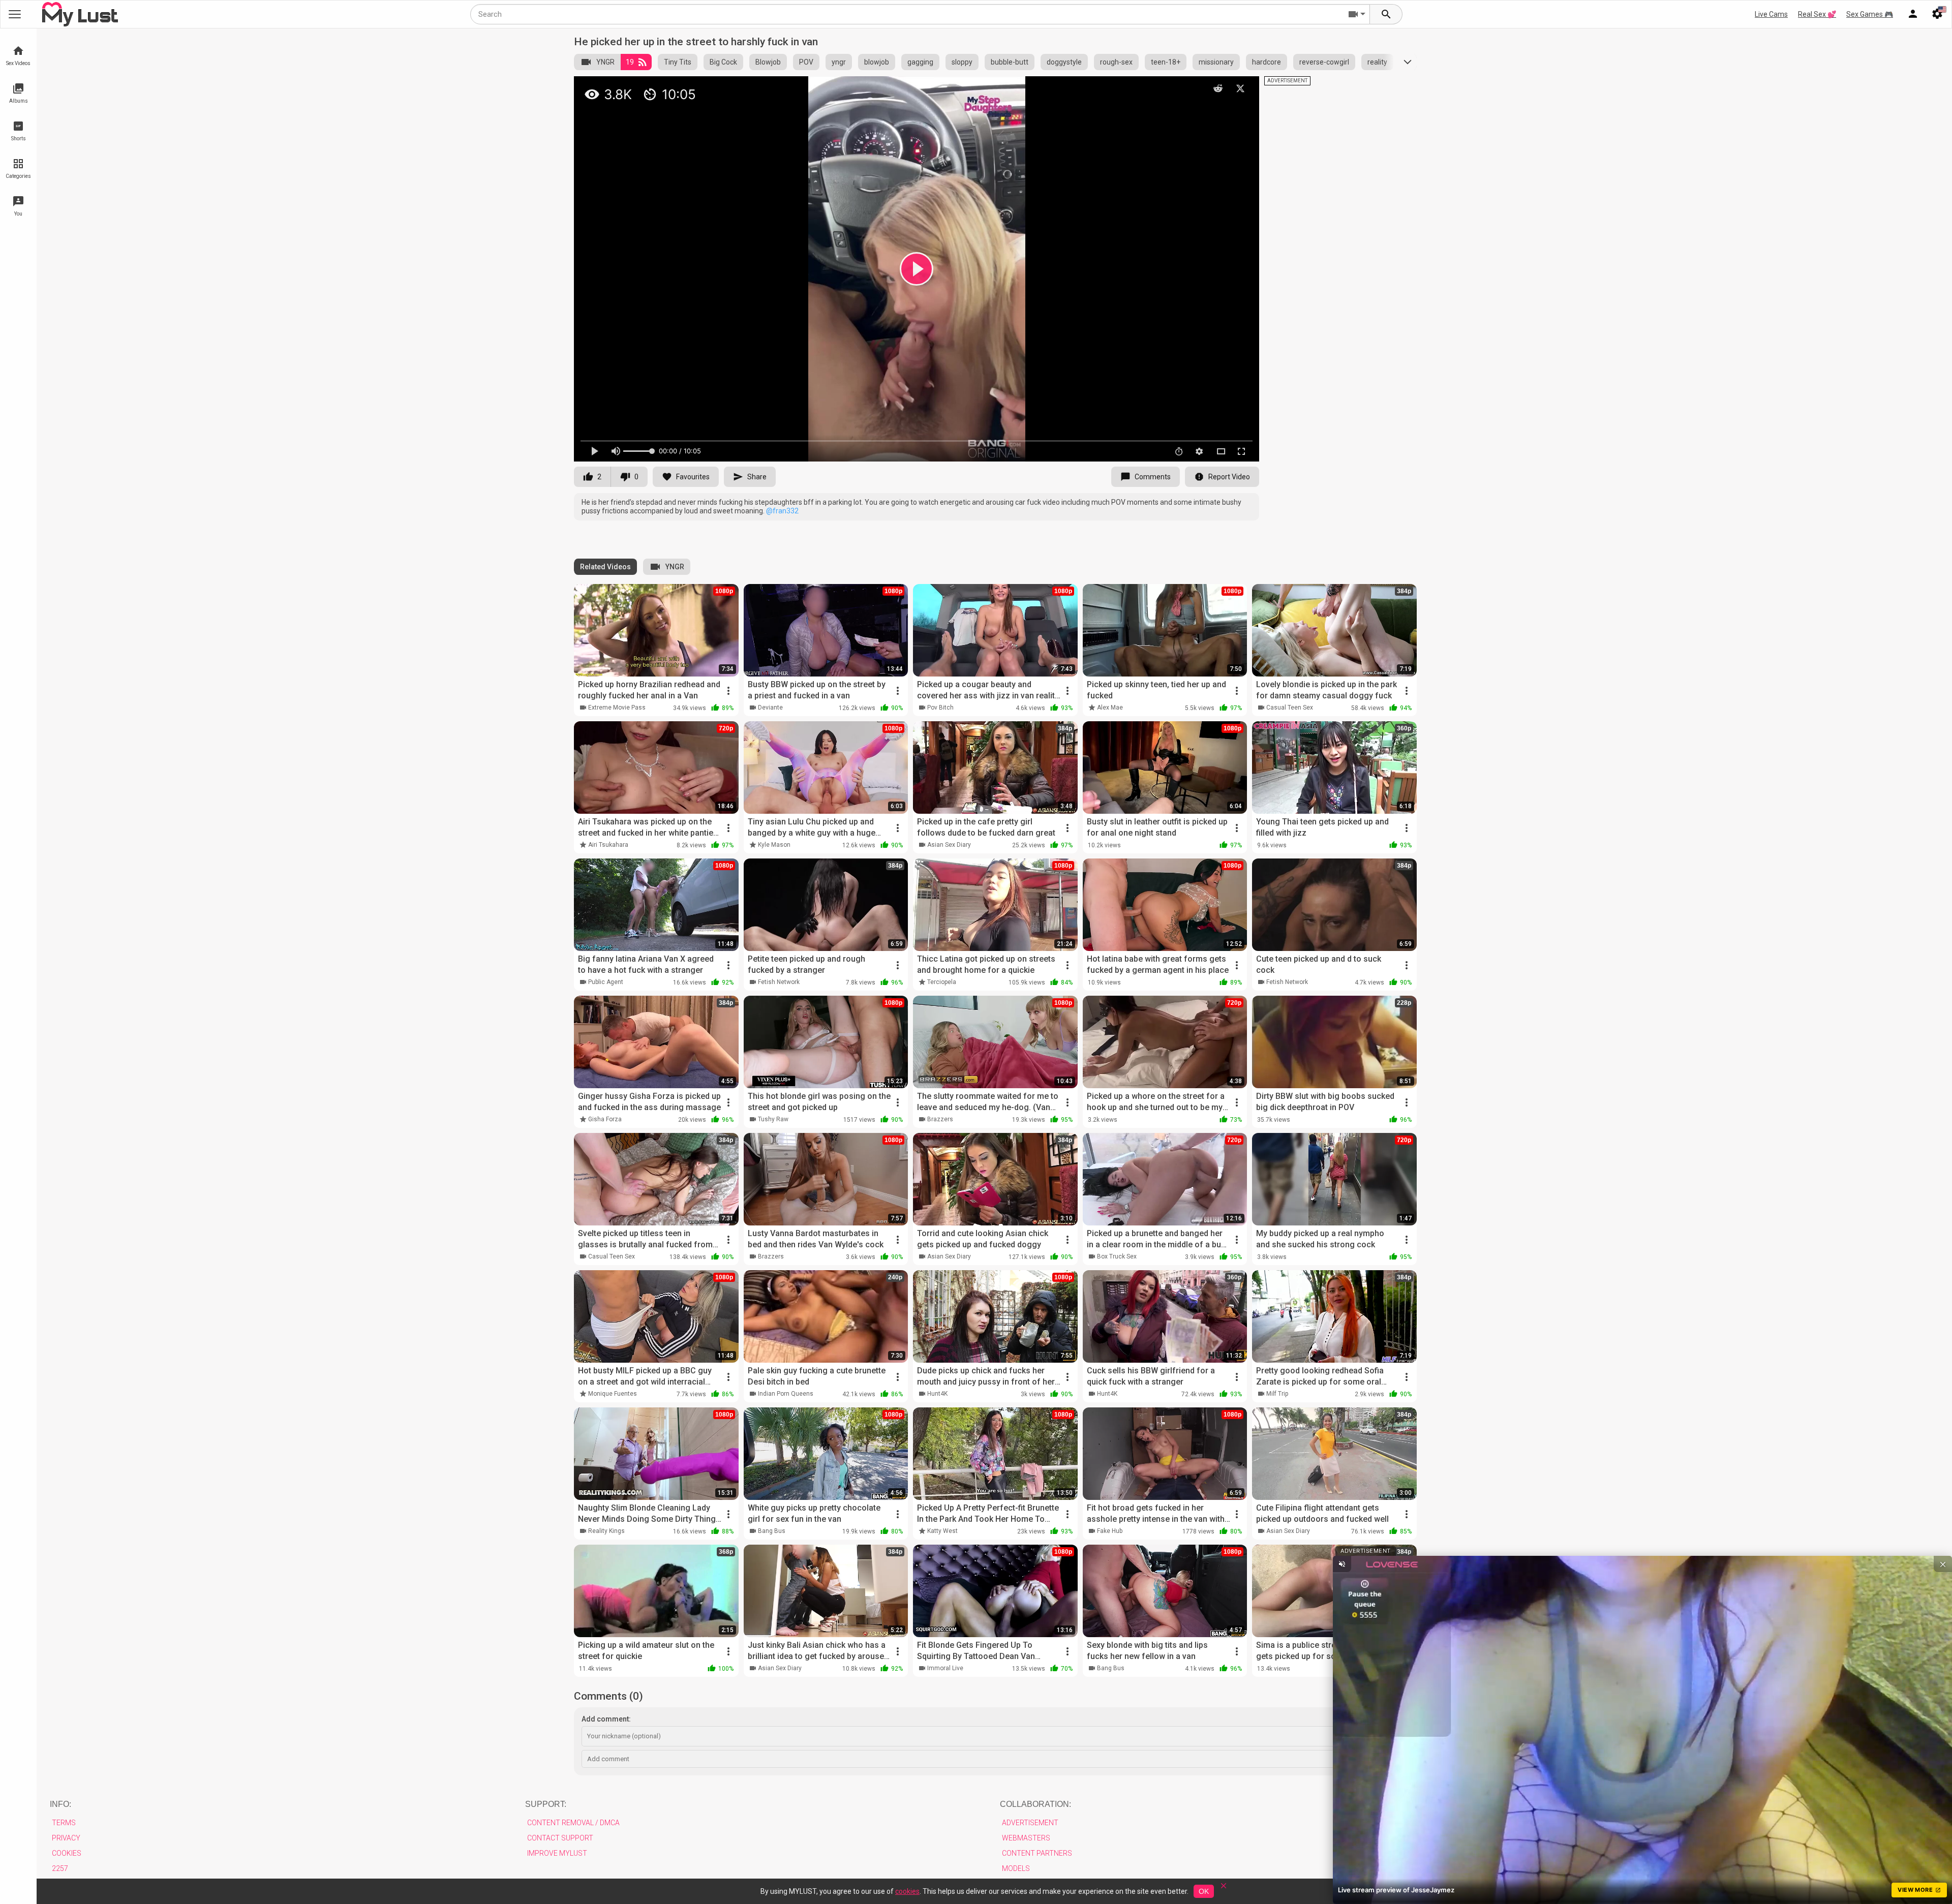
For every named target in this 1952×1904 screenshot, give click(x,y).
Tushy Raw (773, 1119)
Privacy (66, 1838)
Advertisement (1030, 1823)
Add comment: (606, 1719)
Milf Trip (1277, 1394)
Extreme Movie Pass (617, 708)
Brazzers (940, 1119)
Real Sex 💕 (1817, 14)
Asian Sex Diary (949, 845)
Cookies (67, 1853)
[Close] (1224, 1889)
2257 (60, 1868)
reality (1377, 62)
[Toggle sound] (1342, 1564)
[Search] (1386, 14)
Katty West (942, 1531)
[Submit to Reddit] (1218, 88)
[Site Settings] (1937, 14)
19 (630, 62)
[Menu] (1913, 14)
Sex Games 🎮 (1870, 14)
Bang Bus (772, 1531)
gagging (920, 62)
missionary (1216, 62)
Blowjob (768, 62)
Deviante (770, 708)
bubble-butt (1010, 62)
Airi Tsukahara (608, 845)
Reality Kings (606, 1531)
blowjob (877, 62)
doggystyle (1064, 62)
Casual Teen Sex (1290, 708)
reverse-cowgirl (1324, 62)
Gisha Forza (605, 1119)
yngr (839, 62)
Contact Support (560, 1838)
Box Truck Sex (1117, 1256)
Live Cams (1771, 14)
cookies (907, 1891)
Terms (64, 1823)
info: (60, 1804)
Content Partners (1037, 1853)
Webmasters (1026, 1838)
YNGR (605, 62)
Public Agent (606, 982)
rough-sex (1116, 62)
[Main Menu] (15, 14)
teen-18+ (1166, 62)
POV (806, 62)
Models (1016, 1868)
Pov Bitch (940, 708)
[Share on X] (1240, 88)
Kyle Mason (774, 845)
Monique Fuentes (613, 1394)
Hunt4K (937, 1394)
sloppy (962, 62)
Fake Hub (1110, 1531)
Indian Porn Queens (786, 1394)
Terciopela (942, 982)
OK (1204, 1891)
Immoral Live (945, 1668)
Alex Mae (1110, 708)
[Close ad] (1943, 1564)
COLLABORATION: (1035, 1804)
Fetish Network (779, 982)
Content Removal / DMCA (573, 1823)
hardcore (1267, 62)
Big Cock (723, 62)
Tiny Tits (678, 62)
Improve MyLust (557, 1853)
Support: (546, 1804)
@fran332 (782, 511)
